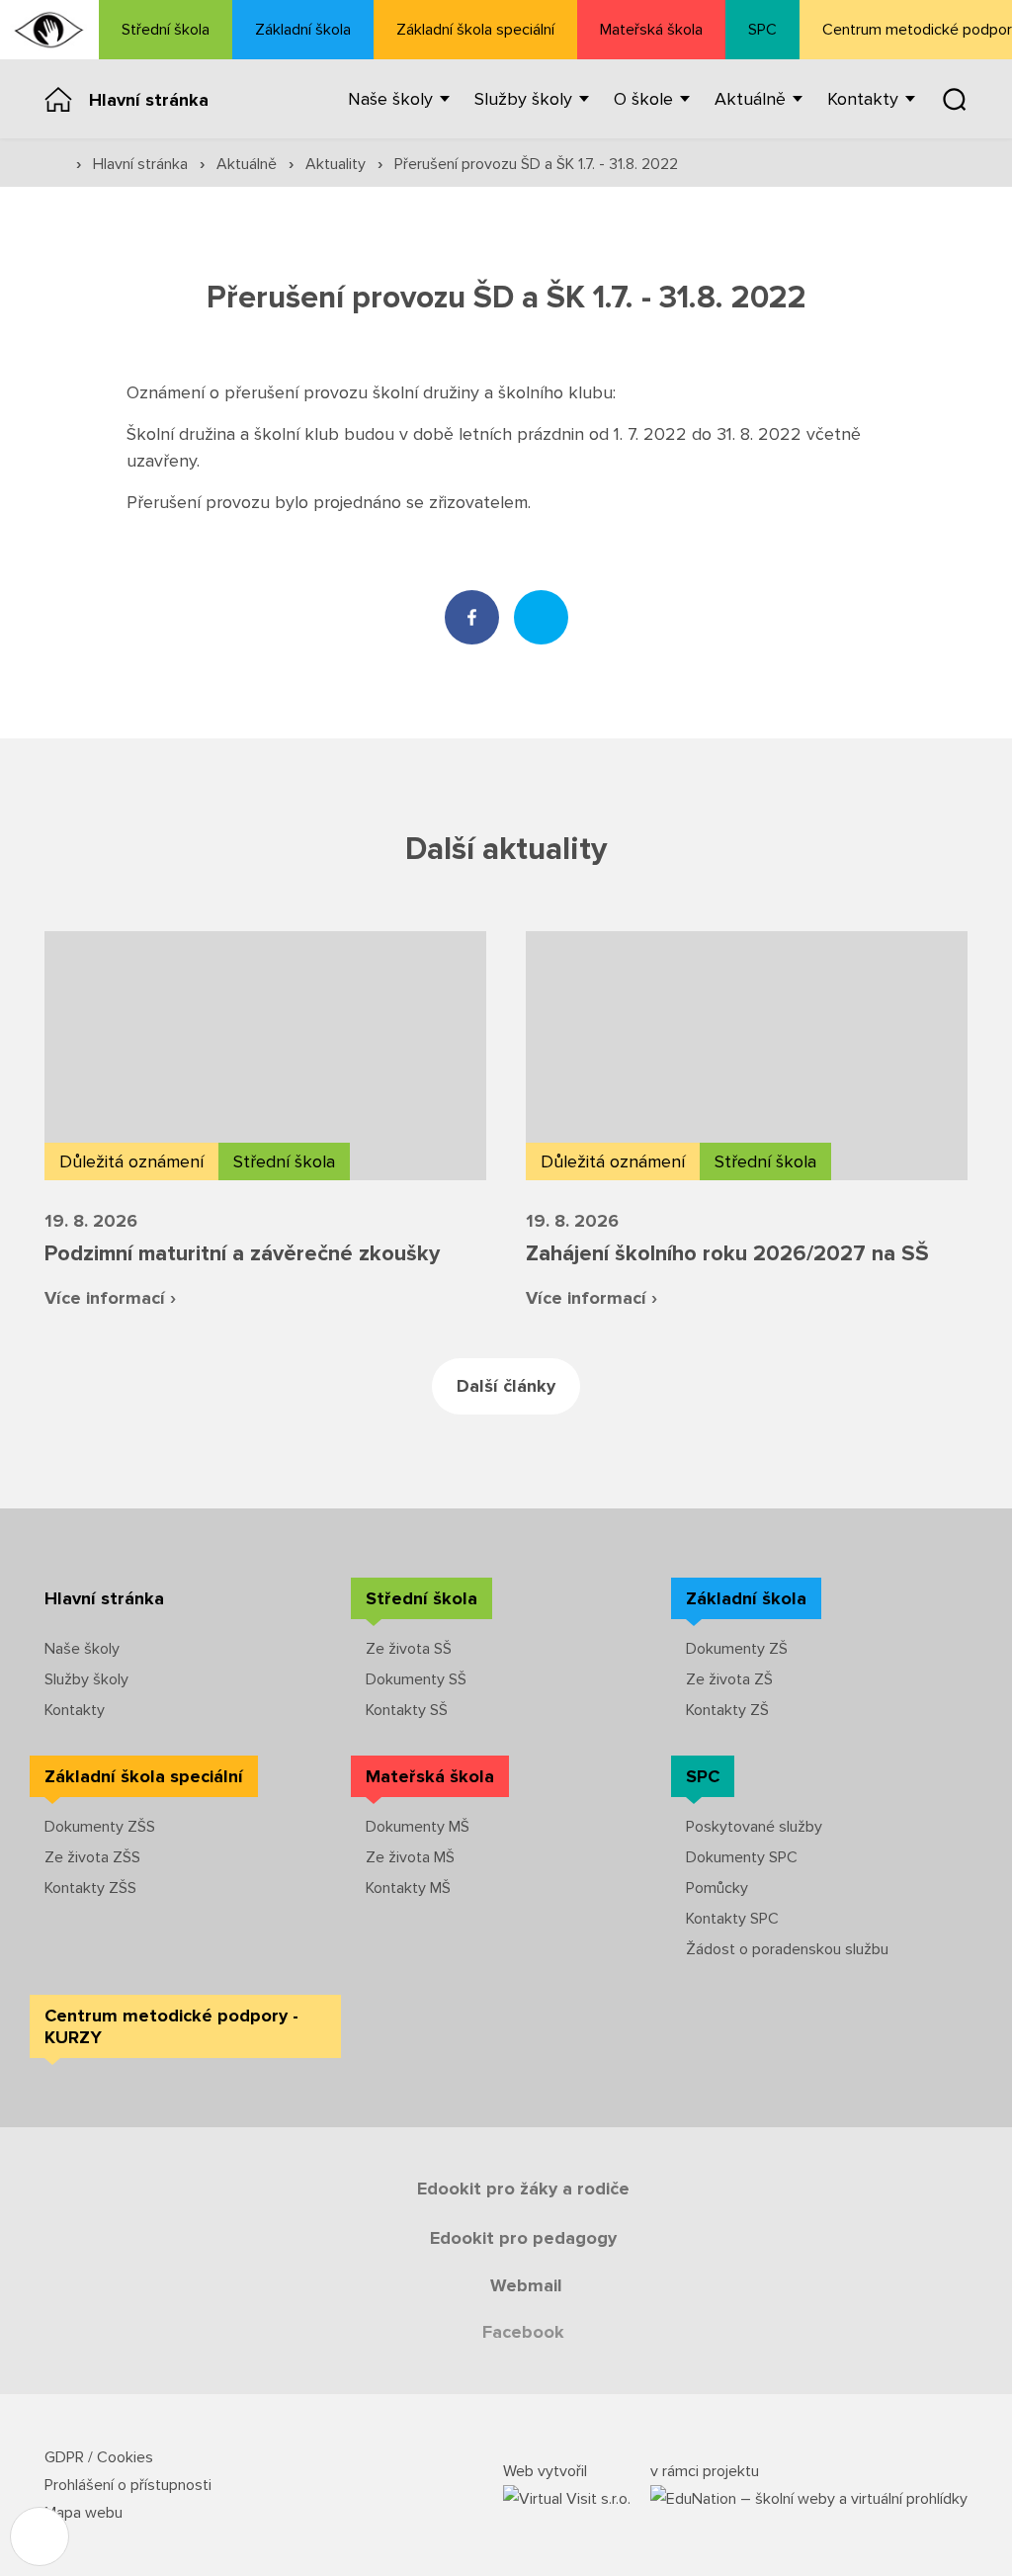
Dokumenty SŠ (416, 1679)
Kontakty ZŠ (727, 1710)
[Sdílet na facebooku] (472, 617)
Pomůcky (717, 1888)
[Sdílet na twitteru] (541, 617)
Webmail (526, 2285)
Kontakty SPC (732, 1919)
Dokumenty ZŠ (737, 1649)
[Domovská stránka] (49, 30)
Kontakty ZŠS (90, 1888)
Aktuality (337, 164)
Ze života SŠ (409, 1649)
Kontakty (75, 1710)
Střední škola (166, 30)
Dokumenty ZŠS (100, 1827)
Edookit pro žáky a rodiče (523, 2189)
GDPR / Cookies (99, 2457)
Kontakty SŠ (407, 1710)
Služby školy (86, 1679)
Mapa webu (84, 2513)
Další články (506, 1386)
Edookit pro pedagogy (523, 2238)
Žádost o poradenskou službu (787, 1949)
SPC (762, 30)
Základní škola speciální (475, 30)
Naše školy (82, 1649)
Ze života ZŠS (92, 1857)
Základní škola (303, 30)
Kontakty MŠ (408, 1888)
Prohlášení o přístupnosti (128, 2485)
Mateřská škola (651, 30)
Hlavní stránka (149, 100)
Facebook (523, 2332)
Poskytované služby (754, 1827)
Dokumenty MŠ (418, 1827)
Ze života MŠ (410, 1857)
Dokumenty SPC (742, 1857)
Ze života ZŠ (729, 1679)
